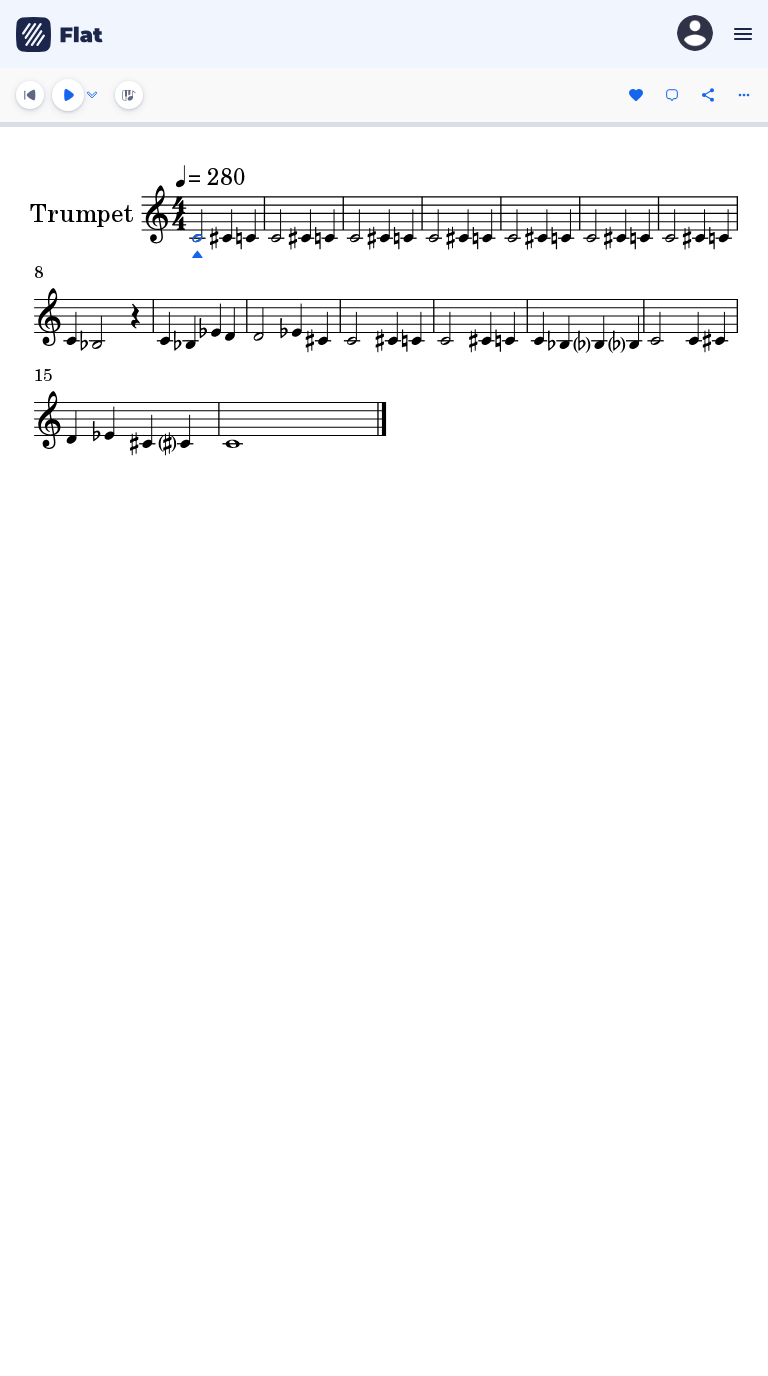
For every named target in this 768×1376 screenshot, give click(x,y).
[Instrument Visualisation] (129, 95)
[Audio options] (92, 95)
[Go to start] (30, 95)
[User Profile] (695, 34)
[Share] (708, 95)
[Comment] (672, 95)
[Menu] (740, 34)
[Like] (636, 95)
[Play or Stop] (68, 95)
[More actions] (744, 95)
